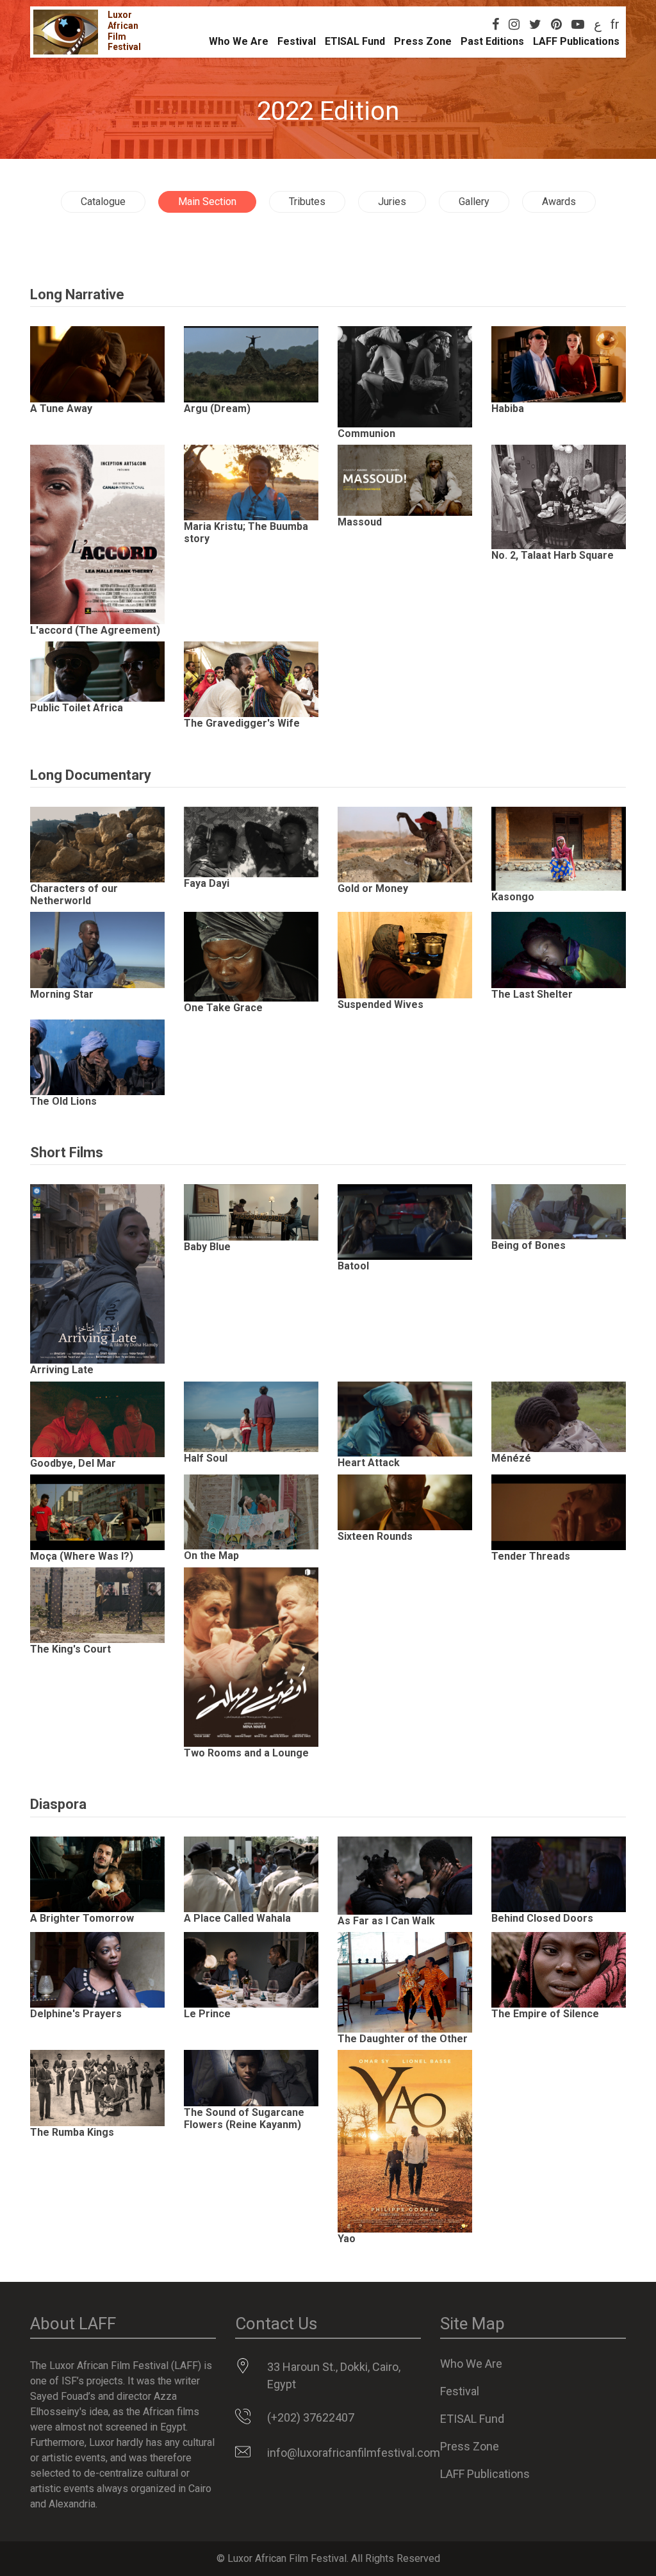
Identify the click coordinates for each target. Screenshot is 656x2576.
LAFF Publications (576, 41)
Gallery (474, 202)
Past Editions (492, 41)
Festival (297, 41)
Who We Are (239, 41)
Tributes (307, 202)
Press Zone (423, 41)
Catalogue (103, 202)
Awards (559, 202)
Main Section (207, 202)
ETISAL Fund (355, 41)
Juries (392, 202)
